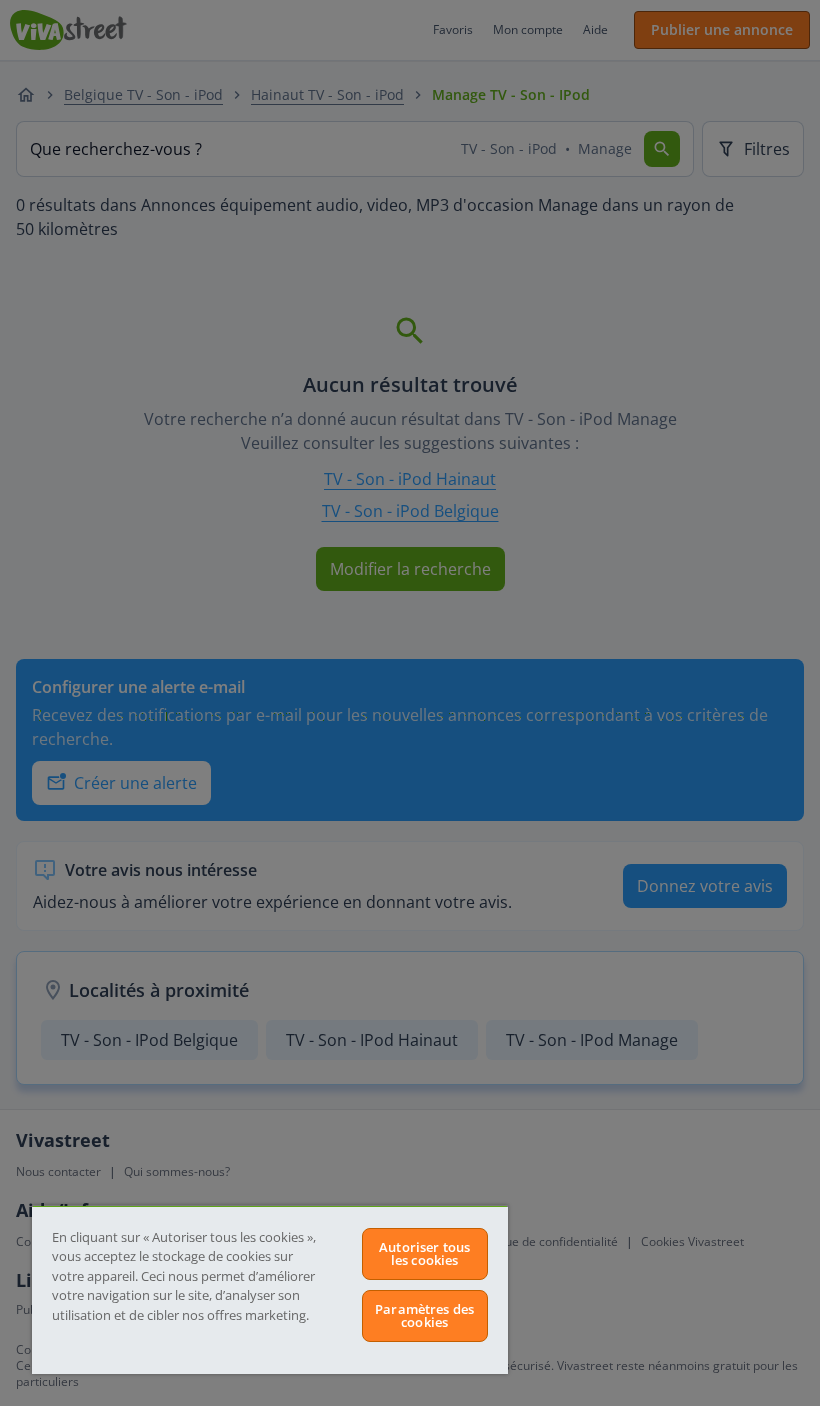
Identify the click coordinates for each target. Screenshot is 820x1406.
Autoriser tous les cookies (424, 1253)
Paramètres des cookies (424, 1315)
